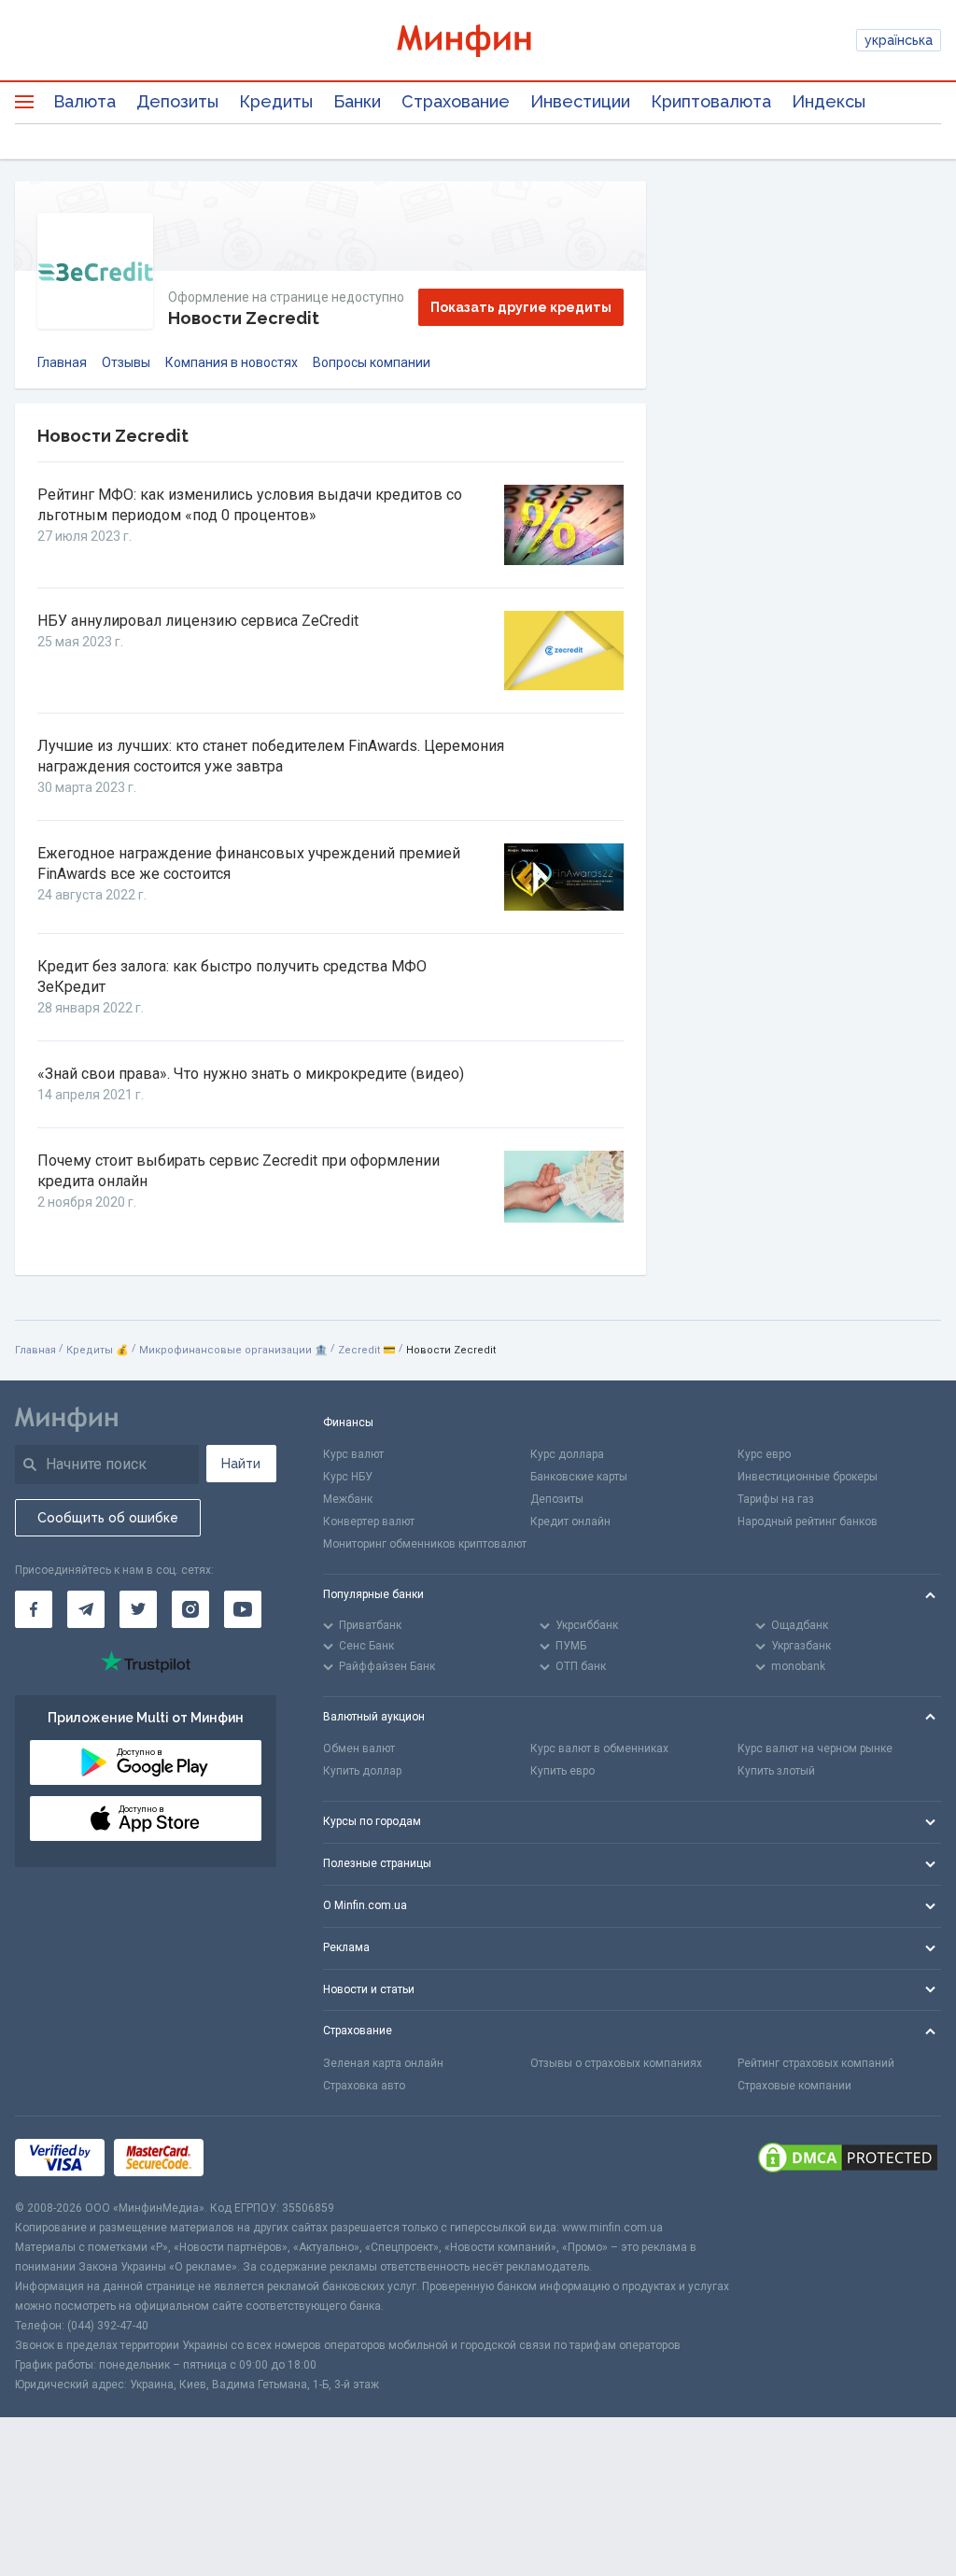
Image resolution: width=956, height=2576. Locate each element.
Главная (62, 362)
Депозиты (177, 101)
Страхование (456, 101)
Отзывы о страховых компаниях (616, 2063)
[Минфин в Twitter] (138, 1609)
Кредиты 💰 (98, 1350)
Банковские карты (579, 1477)
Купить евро (562, 1771)
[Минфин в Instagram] (190, 1609)
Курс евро (764, 1454)
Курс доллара (567, 1454)
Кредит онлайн (570, 1522)
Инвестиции (580, 101)
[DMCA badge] (848, 2158)
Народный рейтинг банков (808, 1522)
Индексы (829, 101)
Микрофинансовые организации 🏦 (233, 1350)
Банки (357, 101)
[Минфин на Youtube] (243, 1609)
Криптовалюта (711, 101)
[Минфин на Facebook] (34, 1609)
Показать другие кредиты (521, 307)
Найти (241, 1464)
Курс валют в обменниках (599, 1748)
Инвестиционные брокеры (808, 1477)
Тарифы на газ (776, 1499)
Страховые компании (794, 2086)
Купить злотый (776, 1771)
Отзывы (126, 362)
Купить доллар (362, 1771)
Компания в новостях (232, 362)
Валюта (84, 101)
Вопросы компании (372, 362)
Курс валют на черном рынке (815, 1748)
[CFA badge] (254, 2158)
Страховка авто (364, 2086)
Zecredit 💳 (367, 1350)
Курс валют (353, 1454)
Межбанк (348, 1499)
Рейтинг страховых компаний (816, 2063)
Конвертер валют (369, 1522)
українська (899, 40)
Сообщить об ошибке (108, 1518)
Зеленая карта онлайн (383, 2063)
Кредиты (276, 101)
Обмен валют (359, 1748)
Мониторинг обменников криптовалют (425, 1544)
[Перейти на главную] (478, 41)
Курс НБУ (348, 1477)
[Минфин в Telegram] (86, 1609)
